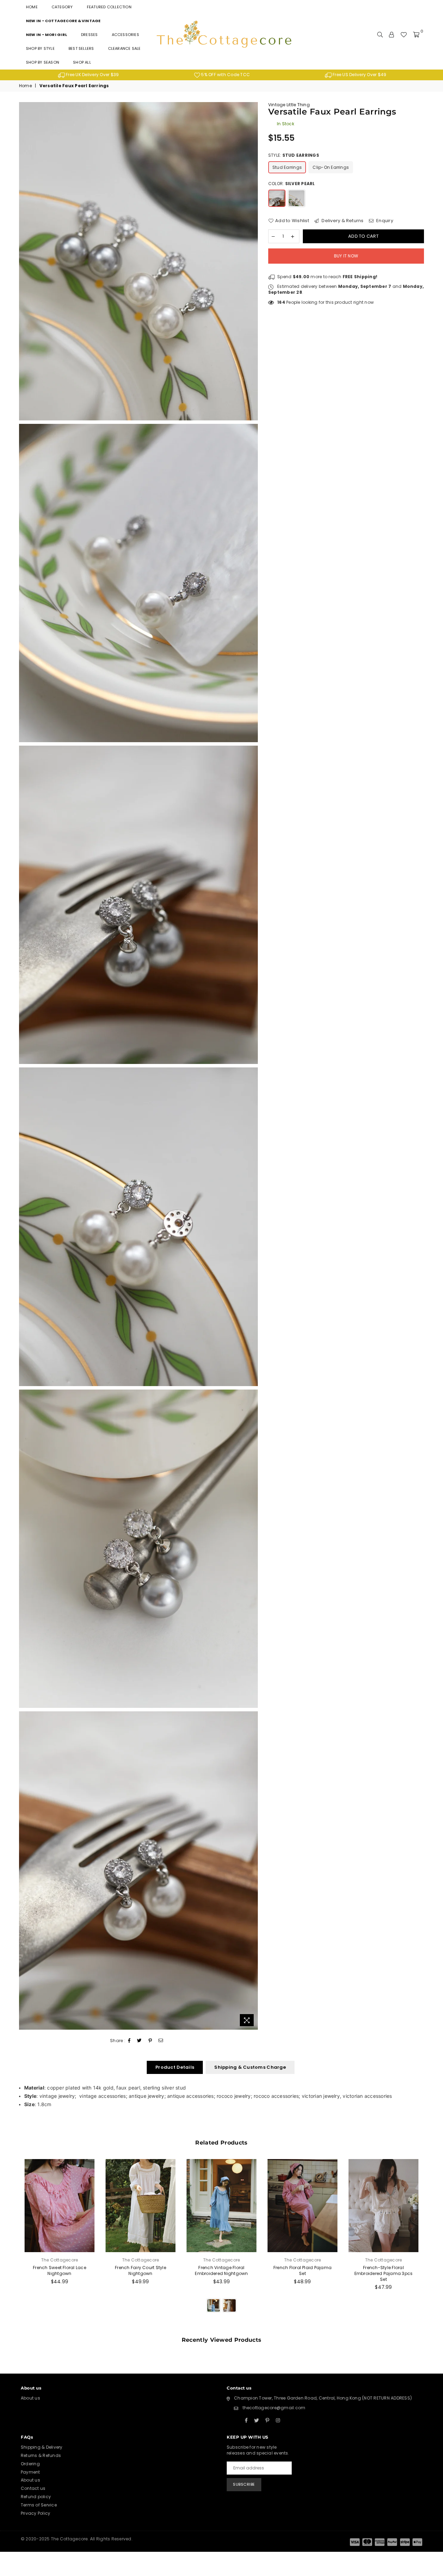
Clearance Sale (124, 48)
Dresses (89, 35)
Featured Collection (109, 7)
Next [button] (432, 2244)
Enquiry (384, 221)
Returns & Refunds (41, 2455)
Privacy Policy (35, 2513)
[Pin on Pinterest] (150, 2041)
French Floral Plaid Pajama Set (302, 2270)
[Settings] (391, 35)
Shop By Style (40, 48)
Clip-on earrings (331, 167)
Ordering (30, 2464)
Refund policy (36, 2497)
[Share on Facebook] (129, 2041)
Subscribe (244, 2484)
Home (32, 7)
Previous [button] (11, 2244)
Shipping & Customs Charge (250, 2067)
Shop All (82, 62)
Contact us (33, 2488)
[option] (88, 75)
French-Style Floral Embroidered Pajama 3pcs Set (384, 2273)
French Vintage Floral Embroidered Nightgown (221, 2270)
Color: (292, 184)
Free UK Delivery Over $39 (92, 75)
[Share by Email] (161, 2041)
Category (62, 7)
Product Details (175, 2067)
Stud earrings (287, 167)
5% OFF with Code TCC (225, 75)
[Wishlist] (404, 35)
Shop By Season (43, 62)
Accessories (125, 35)
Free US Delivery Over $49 (359, 75)
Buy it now (346, 256)
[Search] (380, 35)
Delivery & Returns (342, 221)
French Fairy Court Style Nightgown (141, 2270)
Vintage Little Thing (289, 105)
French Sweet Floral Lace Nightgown (60, 2270)
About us (30, 2398)
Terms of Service (39, 2505)
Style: (294, 155)
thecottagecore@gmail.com (274, 2408)
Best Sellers (81, 48)
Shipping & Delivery (42, 2447)
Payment (30, 2472)
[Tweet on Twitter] (139, 2041)
